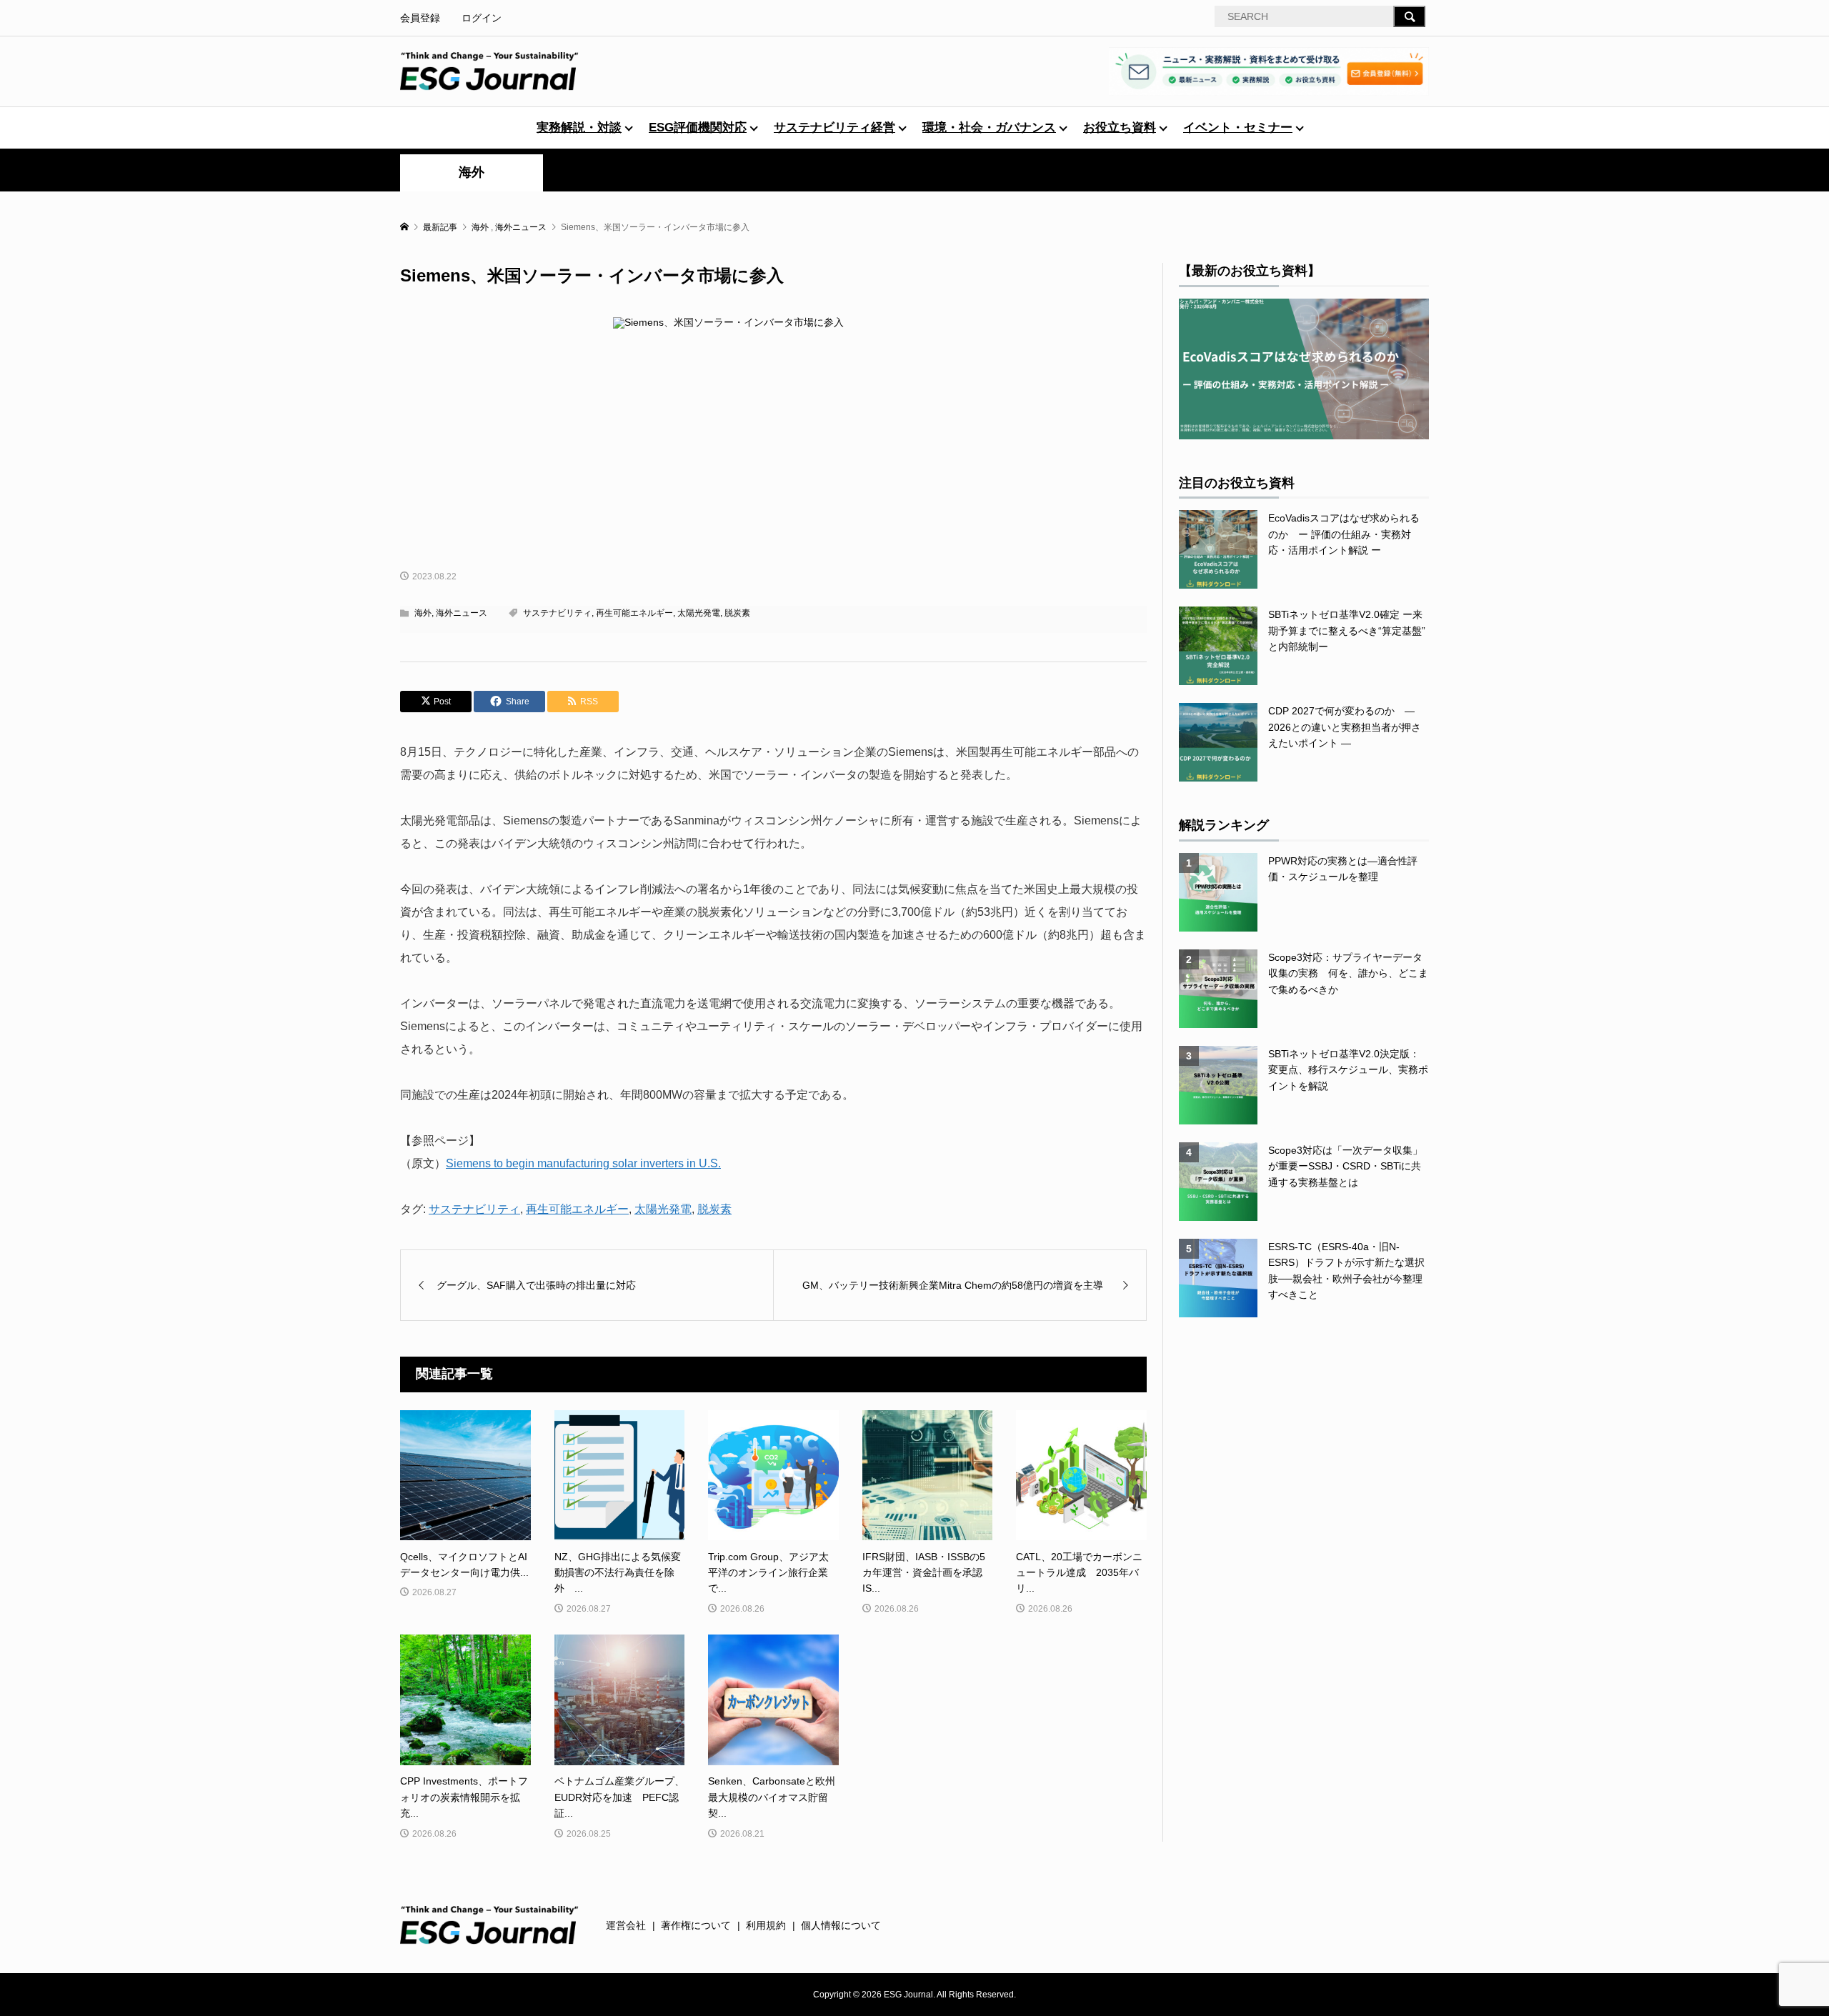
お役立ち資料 (1120, 128)
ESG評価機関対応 (698, 128)
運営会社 (626, 1925)
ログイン (482, 18)
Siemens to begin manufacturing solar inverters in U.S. (583, 1163)
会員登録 (420, 18)
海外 (472, 172)
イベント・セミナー (1238, 128)
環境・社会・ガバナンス (989, 128)
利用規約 (766, 1925)
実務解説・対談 (579, 128)
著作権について (696, 1925)
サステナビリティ (557, 613)
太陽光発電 (699, 613)
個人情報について (841, 1925)
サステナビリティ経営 (834, 128)
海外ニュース (462, 613)
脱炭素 (737, 613)
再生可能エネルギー (634, 613)
